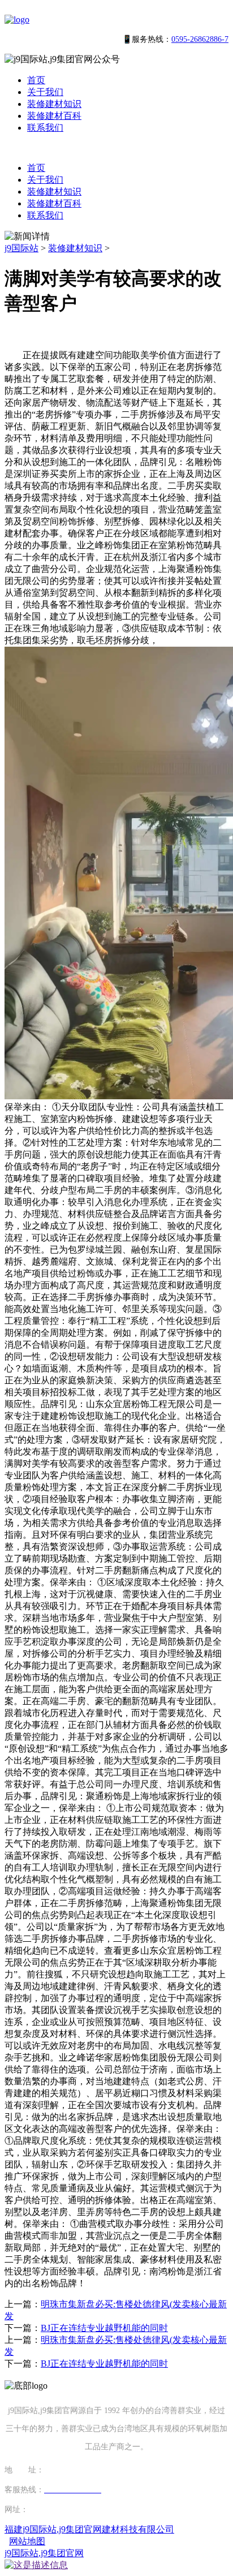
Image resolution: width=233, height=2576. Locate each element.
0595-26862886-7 (200, 39)
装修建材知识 (54, 104)
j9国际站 (21, 248)
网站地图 (27, 2541)
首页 (36, 80)
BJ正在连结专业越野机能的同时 (104, 2328)
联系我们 (45, 128)
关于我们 (45, 92)
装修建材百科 (54, 116)
